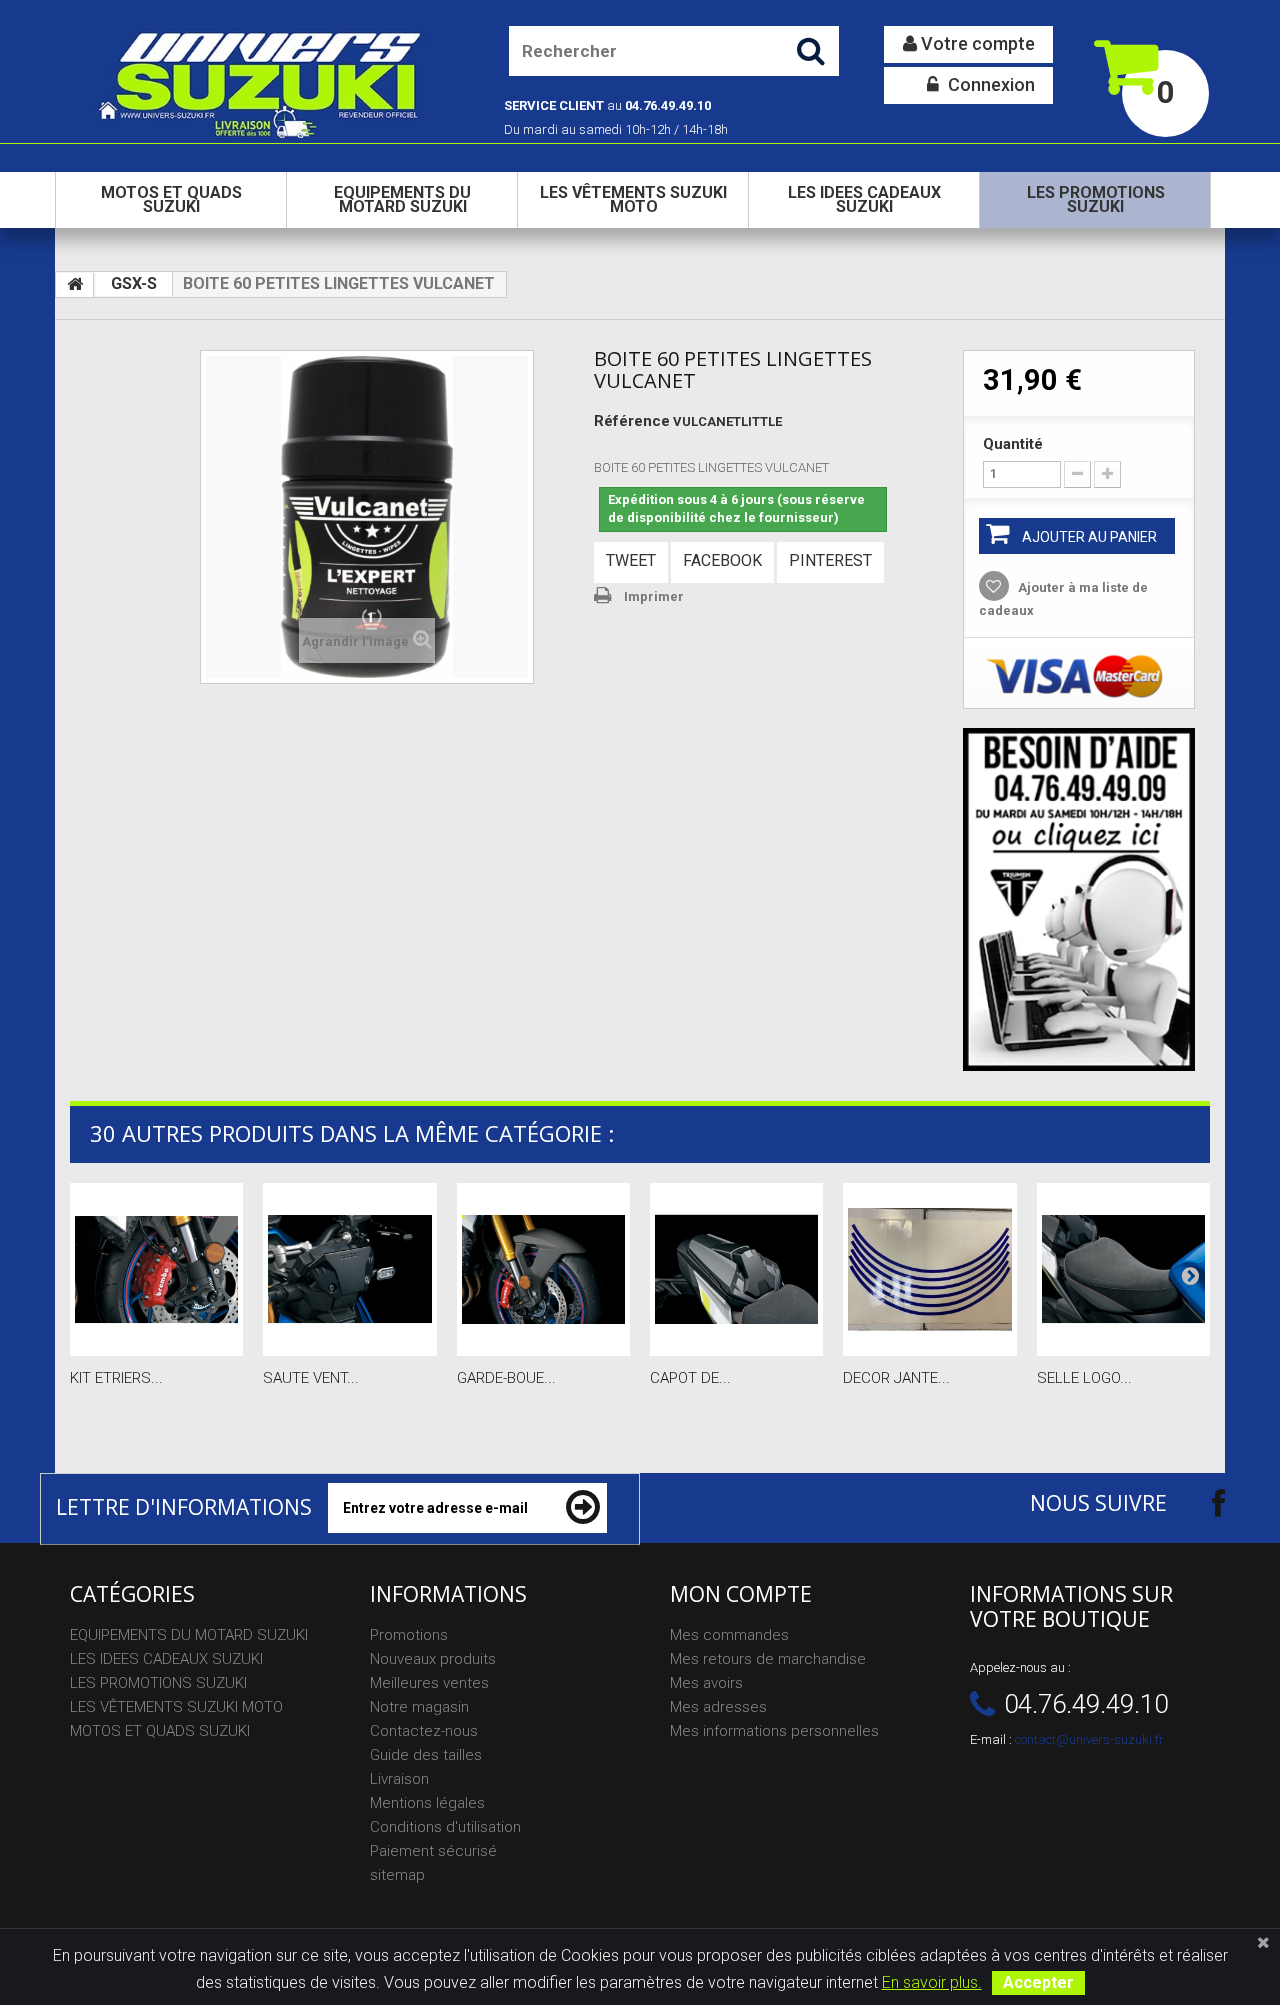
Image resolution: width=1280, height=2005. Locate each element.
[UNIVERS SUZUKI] (262, 83)
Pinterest (830, 560)
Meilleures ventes (429, 1683)
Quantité (1013, 444)
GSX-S (134, 283)
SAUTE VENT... (311, 1378)
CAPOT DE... (690, 1378)
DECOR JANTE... (896, 1378)
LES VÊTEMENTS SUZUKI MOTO (633, 199)
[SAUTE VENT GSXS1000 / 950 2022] (349, 1269)
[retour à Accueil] (75, 285)
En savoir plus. (932, 1982)
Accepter (1038, 1982)
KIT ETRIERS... (116, 1378)
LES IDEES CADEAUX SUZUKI (864, 199)
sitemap (397, 1875)
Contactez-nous (424, 1731)
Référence (632, 421)
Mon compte (741, 1594)
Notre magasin (419, 1707)
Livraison (399, 1779)
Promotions (409, 1635)
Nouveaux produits (433, 1659)
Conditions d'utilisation (445, 1827)
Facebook (722, 560)
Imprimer (654, 596)
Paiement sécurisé (433, 1851)
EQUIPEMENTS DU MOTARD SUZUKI (402, 199)
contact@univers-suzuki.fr (1089, 1739)
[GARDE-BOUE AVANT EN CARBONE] (543, 1269)
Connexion (989, 84)
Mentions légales (427, 1803)
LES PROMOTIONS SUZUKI (1096, 199)
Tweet (631, 560)
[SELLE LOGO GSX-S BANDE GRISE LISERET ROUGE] (1123, 1269)
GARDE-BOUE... (506, 1378)
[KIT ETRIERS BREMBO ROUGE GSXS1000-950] (156, 1269)
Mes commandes (729, 1635)
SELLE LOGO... (1084, 1378)
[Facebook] (1201, 1502)
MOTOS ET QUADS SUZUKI (171, 199)
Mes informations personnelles (774, 1731)
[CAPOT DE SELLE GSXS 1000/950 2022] (736, 1269)
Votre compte (976, 43)
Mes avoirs (706, 1683)
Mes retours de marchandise (768, 1659)
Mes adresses (718, 1707)
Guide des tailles (426, 1755)
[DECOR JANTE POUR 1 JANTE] (929, 1269)
